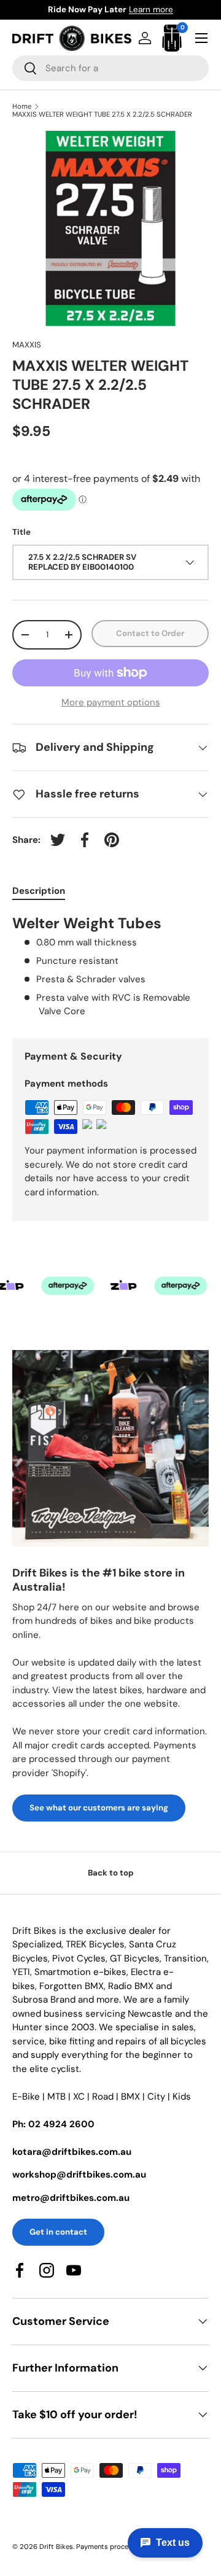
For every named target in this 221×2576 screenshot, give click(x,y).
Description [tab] (39, 891)
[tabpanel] (110, 966)
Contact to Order (150, 633)
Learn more (151, 10)
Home (22, 107)
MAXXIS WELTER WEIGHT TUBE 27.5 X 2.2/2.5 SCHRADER (102, 114)
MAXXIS (27, 345)
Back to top (111, 1873)
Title (21, 532)
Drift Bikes (56, 2547)
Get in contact (58, 2232)
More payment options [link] (111, 702)
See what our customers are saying (99, 1808)
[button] (172, 38)
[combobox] (110, 68)
